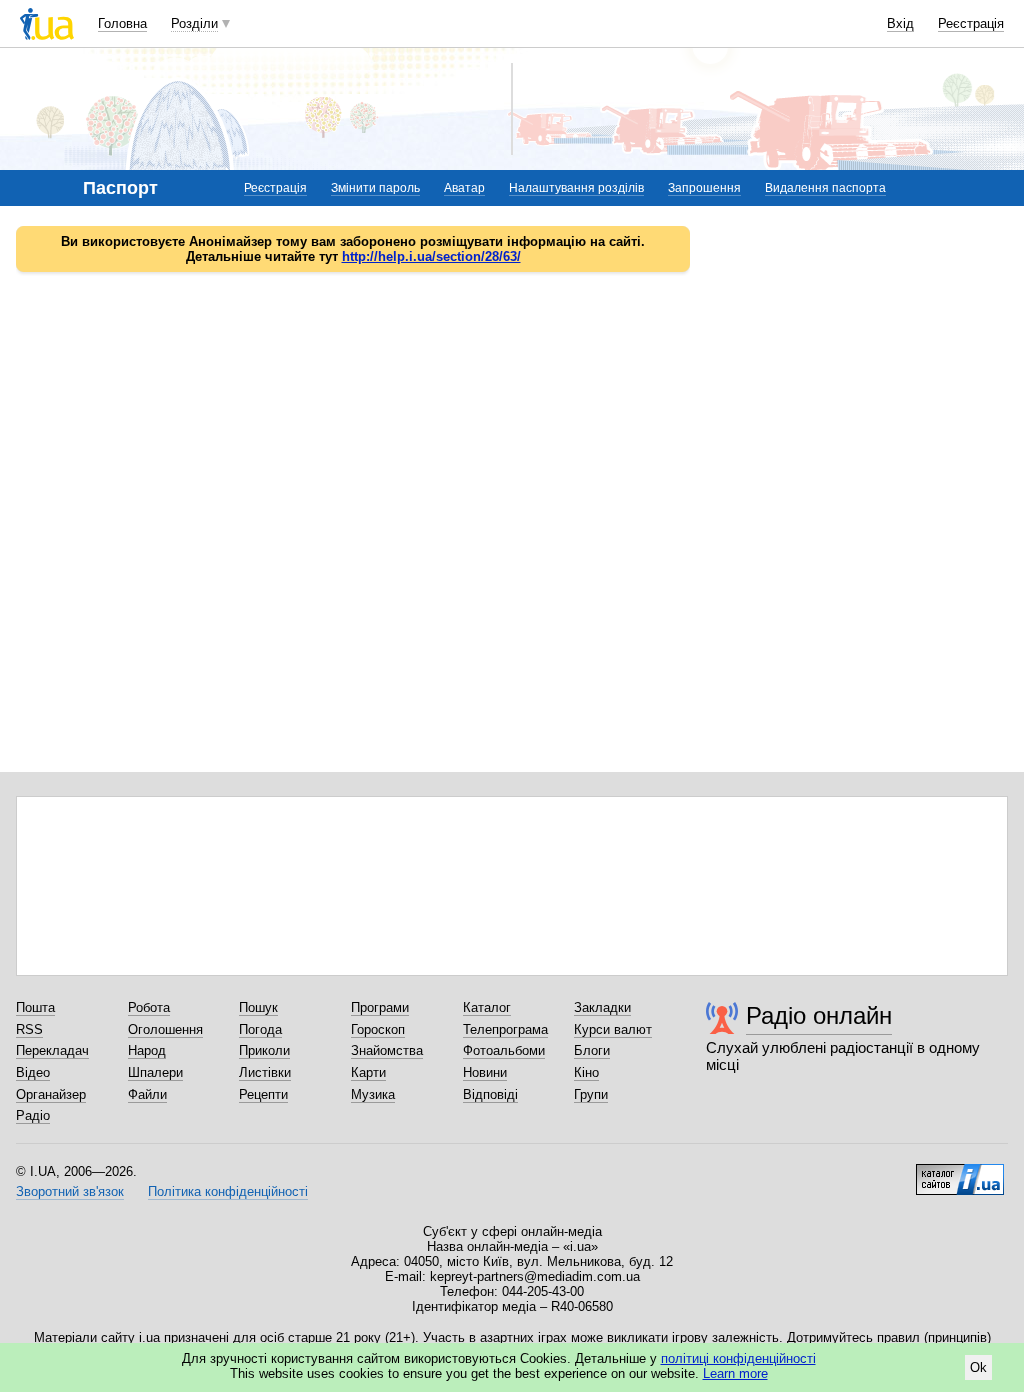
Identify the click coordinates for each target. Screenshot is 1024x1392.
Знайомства (387, 1050)
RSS (29, 1029)
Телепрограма (505, 1029)
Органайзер (51, 1094)
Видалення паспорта (825, 188)
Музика (373, 1094)
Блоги (592, 1050)
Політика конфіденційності (228, 1191)
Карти (368, 1072)
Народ (147, 1050)
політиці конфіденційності (738, 1358)
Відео (33, 1072)
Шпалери (155, 1072)
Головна (122, 23)
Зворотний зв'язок (70, 1191)
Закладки (602, 1007)
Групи (591, 1094)
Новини (485, 1072)
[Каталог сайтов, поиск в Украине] (960, 1172)
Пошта (35, 1007)
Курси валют (613, 1029)
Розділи (194, 23)
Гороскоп (378, 1029)
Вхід (900, 23)
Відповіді (490, 1094)
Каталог (487, 1007)
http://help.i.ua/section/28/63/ (431, 256)
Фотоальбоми (504, 1050)
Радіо (33, 1115)
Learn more (735, 1373)
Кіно (586, 1072)
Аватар (464, 188)
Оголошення (165, 1029)
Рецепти (263, 1094)
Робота (149, 1007)
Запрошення (704, 188)
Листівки (265, 1072)
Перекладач (52, 1050)
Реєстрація (971, 23)
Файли (147, 1094)
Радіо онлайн (819, 1015)
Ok (978, 1367)
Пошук (258, 1007)
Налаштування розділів (576, 188)
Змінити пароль (375, 188)
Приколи (264, 1050)
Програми (380, 1007)
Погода (260, 1029)
